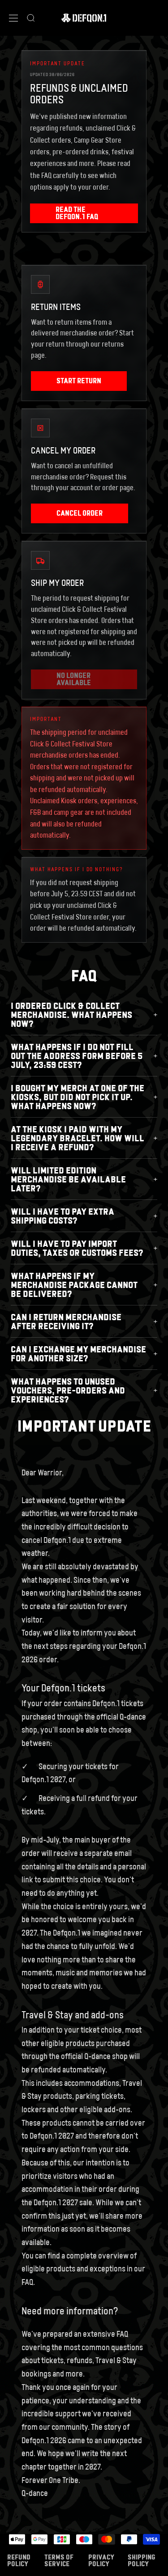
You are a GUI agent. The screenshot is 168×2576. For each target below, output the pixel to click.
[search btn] (31, 18)
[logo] (84, 18)
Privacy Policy (101, 2560)
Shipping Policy (142, 2560)
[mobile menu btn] (13, 18)
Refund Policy (19, 2560)
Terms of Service (59, 2560)
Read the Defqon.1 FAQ (77, 213)
